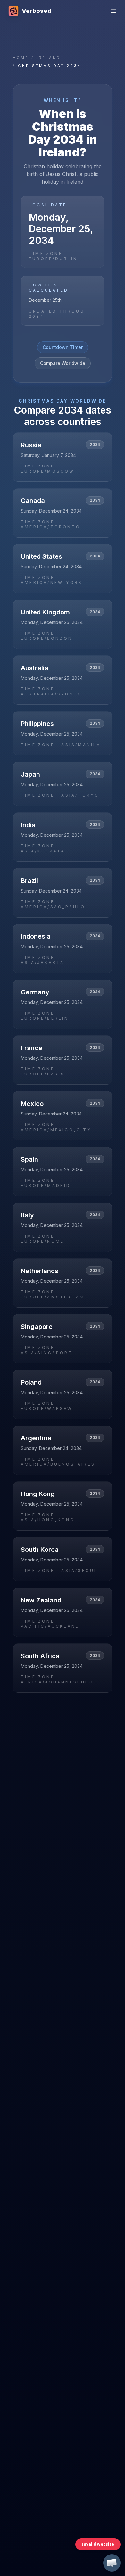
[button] (112, 2563)
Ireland (49, 58)
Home (21, 58)
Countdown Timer (63, 347)
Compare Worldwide (63, 363)
